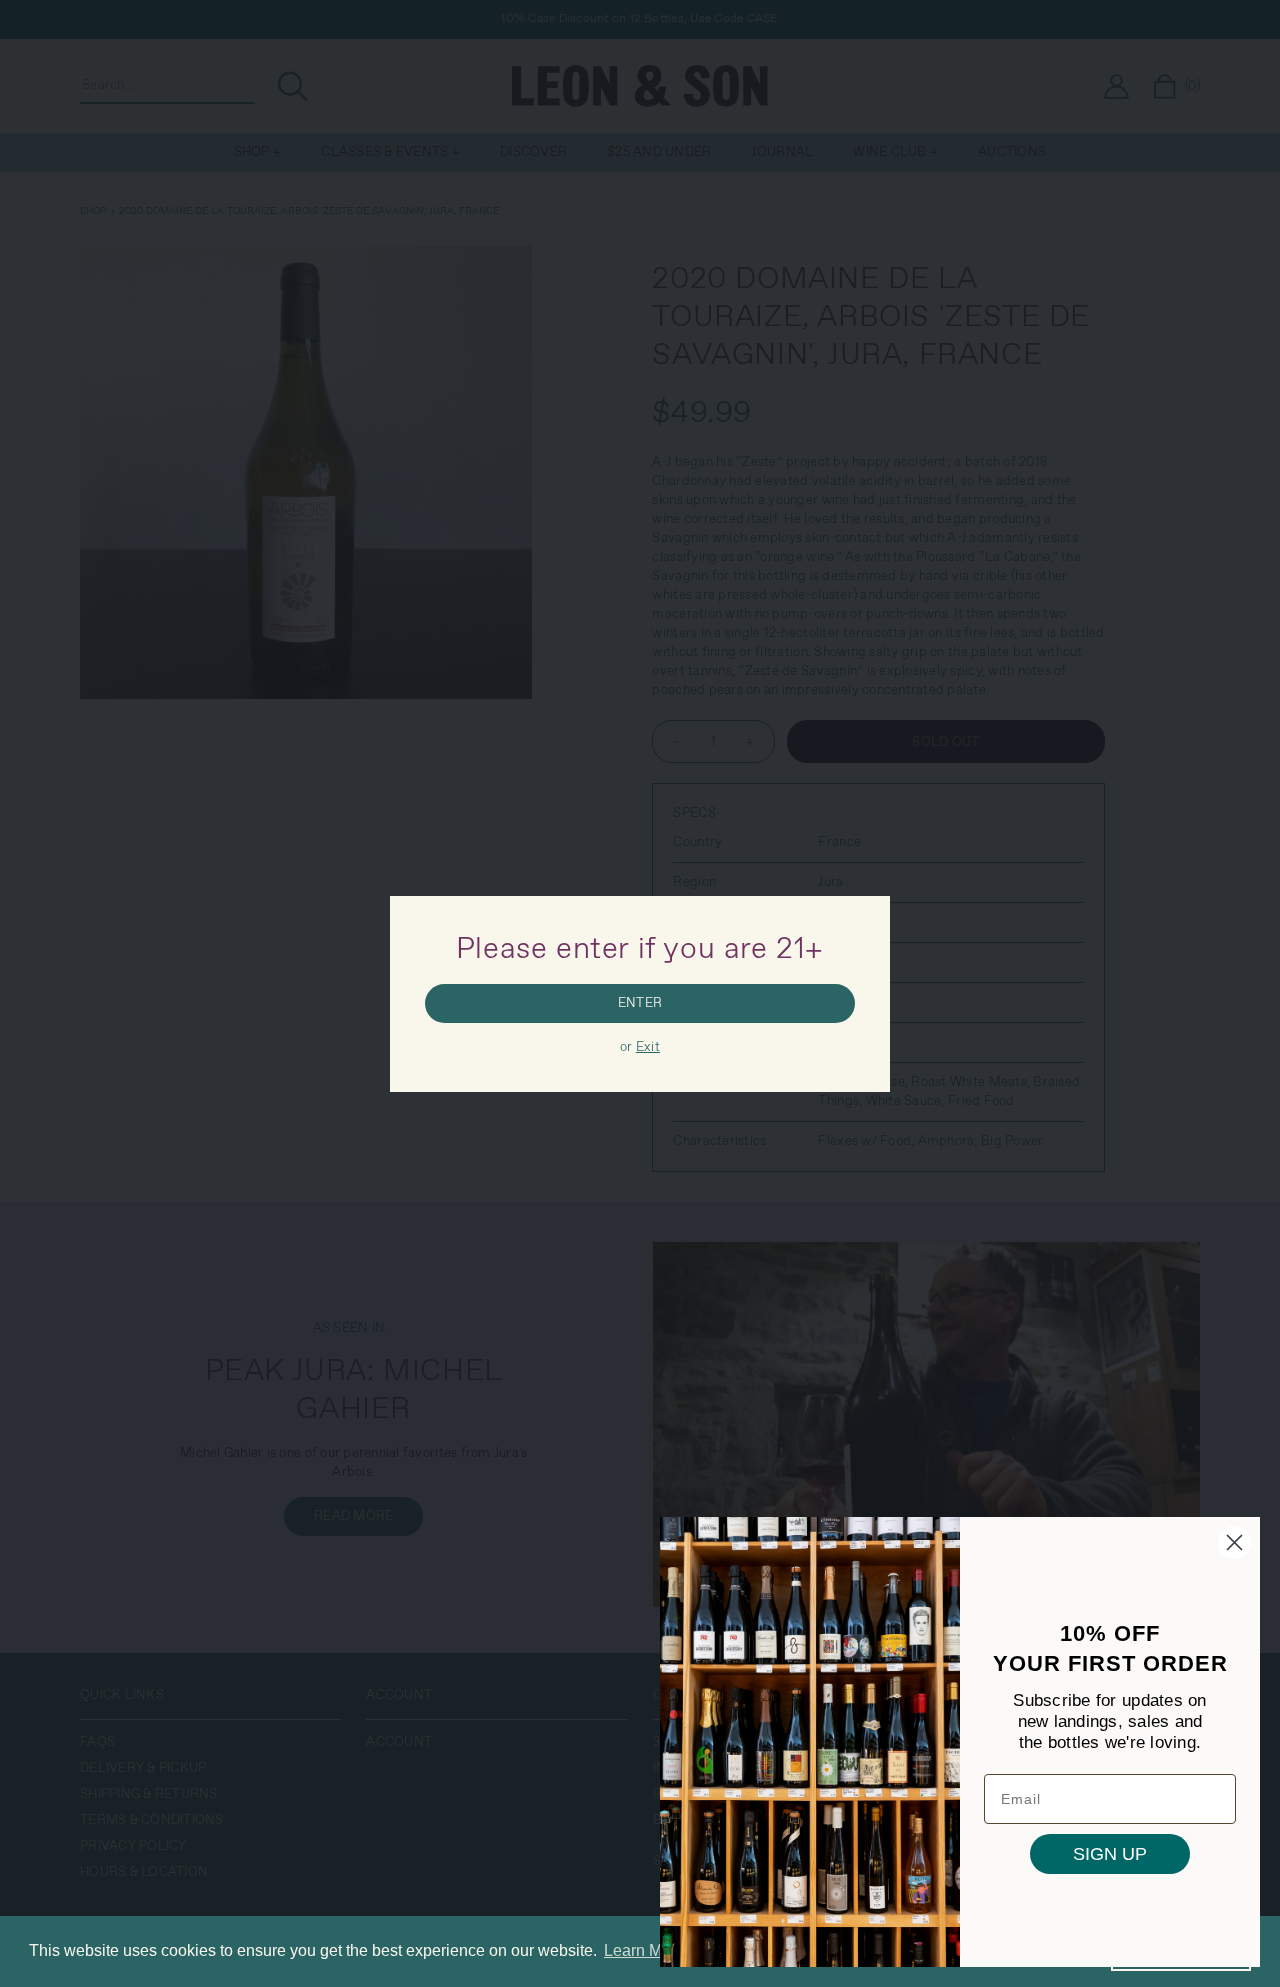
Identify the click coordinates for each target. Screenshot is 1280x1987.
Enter (640, 1003)
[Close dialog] (1234, 1542)
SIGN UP (1110, 1854)
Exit (648, 1047)
